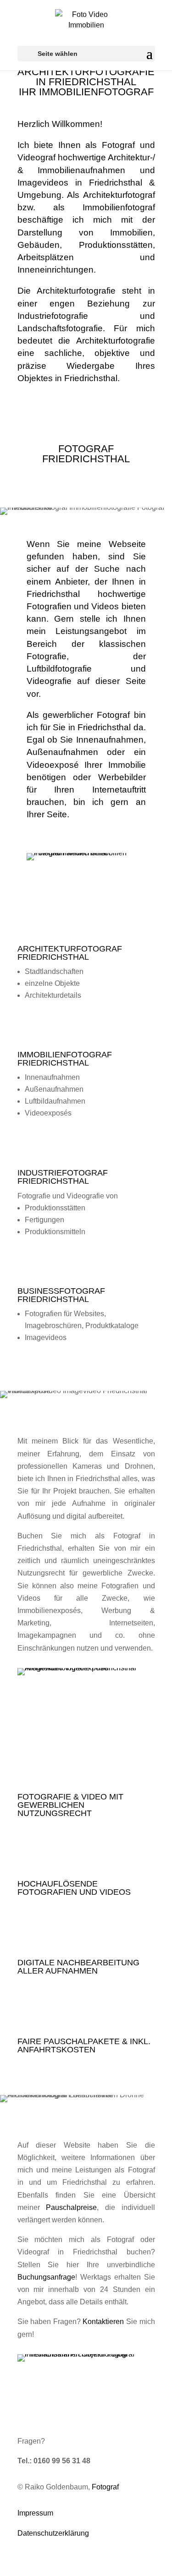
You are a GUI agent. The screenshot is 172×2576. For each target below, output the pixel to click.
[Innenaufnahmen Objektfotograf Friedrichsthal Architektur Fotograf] (86, 2354)
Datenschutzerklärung (53, 2533)
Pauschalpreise (71, 2207)
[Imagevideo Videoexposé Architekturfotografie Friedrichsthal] (86, 1668)
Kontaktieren (103, 2322)
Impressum (35, 2513)
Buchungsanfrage (46, 2277)
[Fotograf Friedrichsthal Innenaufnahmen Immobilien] (86, 853)
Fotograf (105, 2487)
